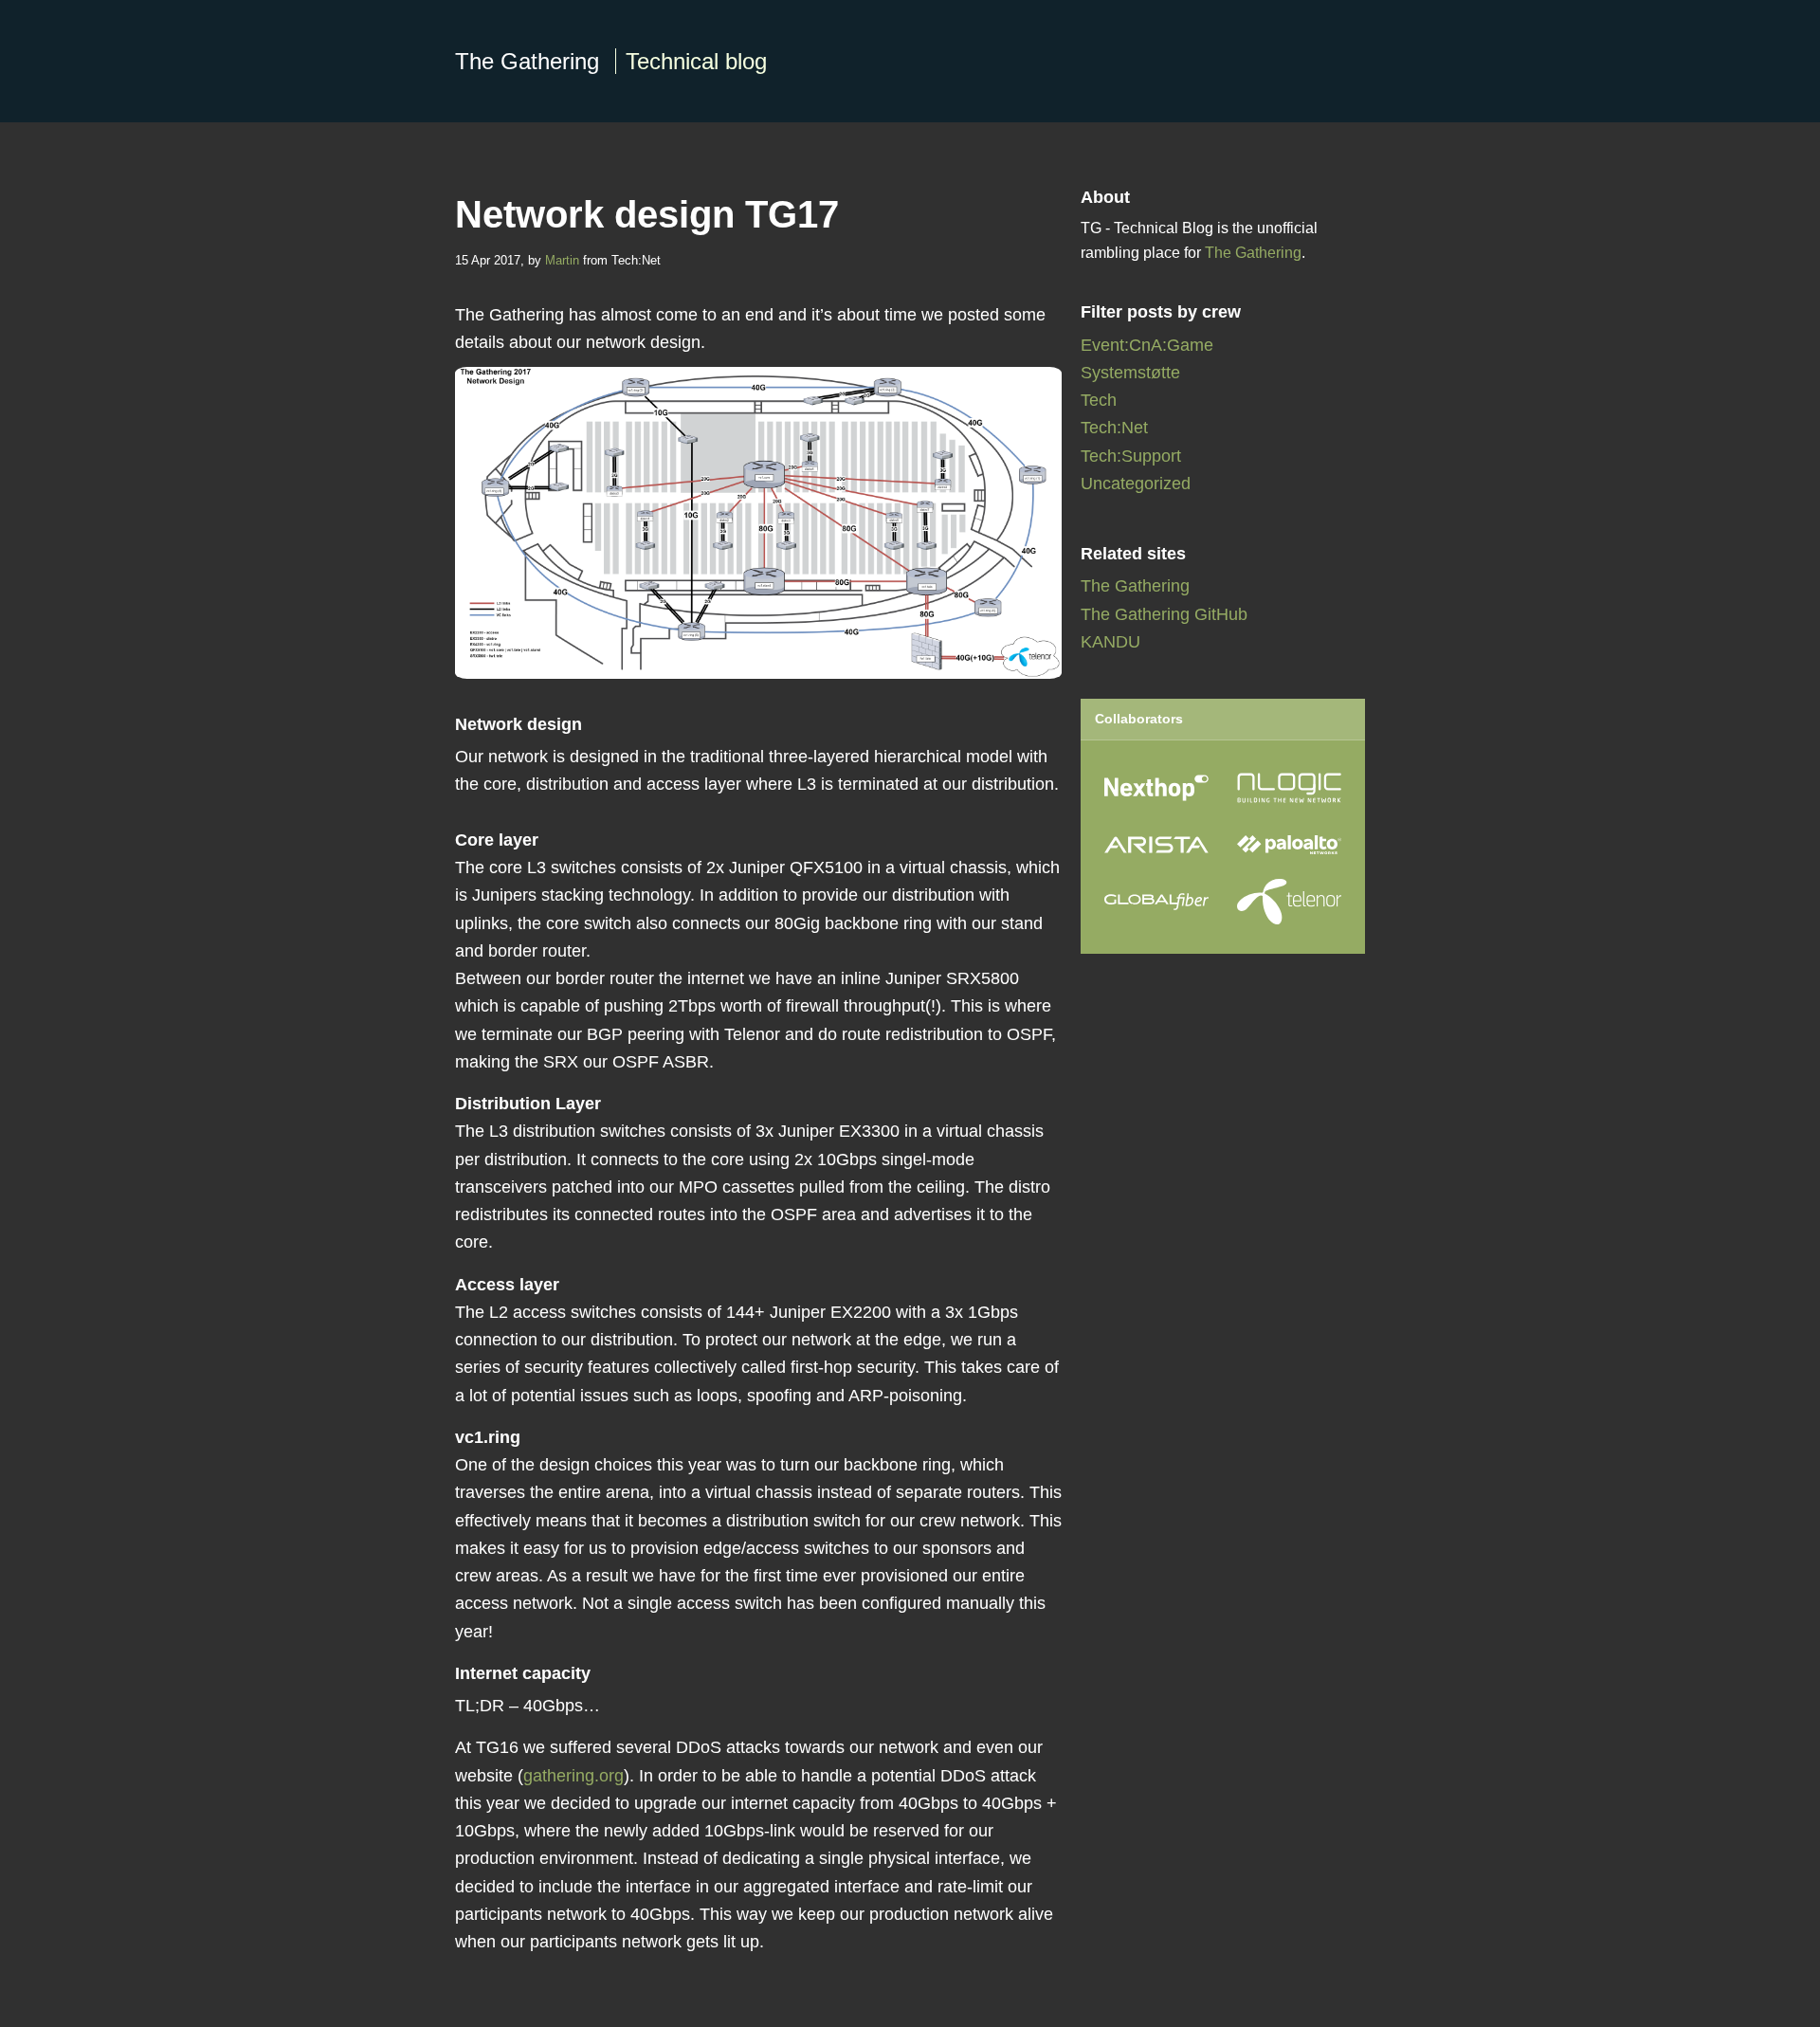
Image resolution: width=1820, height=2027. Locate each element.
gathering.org (573, 1776)
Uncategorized (1136, 484)
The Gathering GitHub (1164, 614)
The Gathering (611, 61)
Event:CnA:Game (1147, 345)
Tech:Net (1114, 428)
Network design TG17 (647, 214)
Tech (1099, 400)
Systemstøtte (1130, 373)
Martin (562, 260)
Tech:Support (1131, 456)
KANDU (1110, 642)
